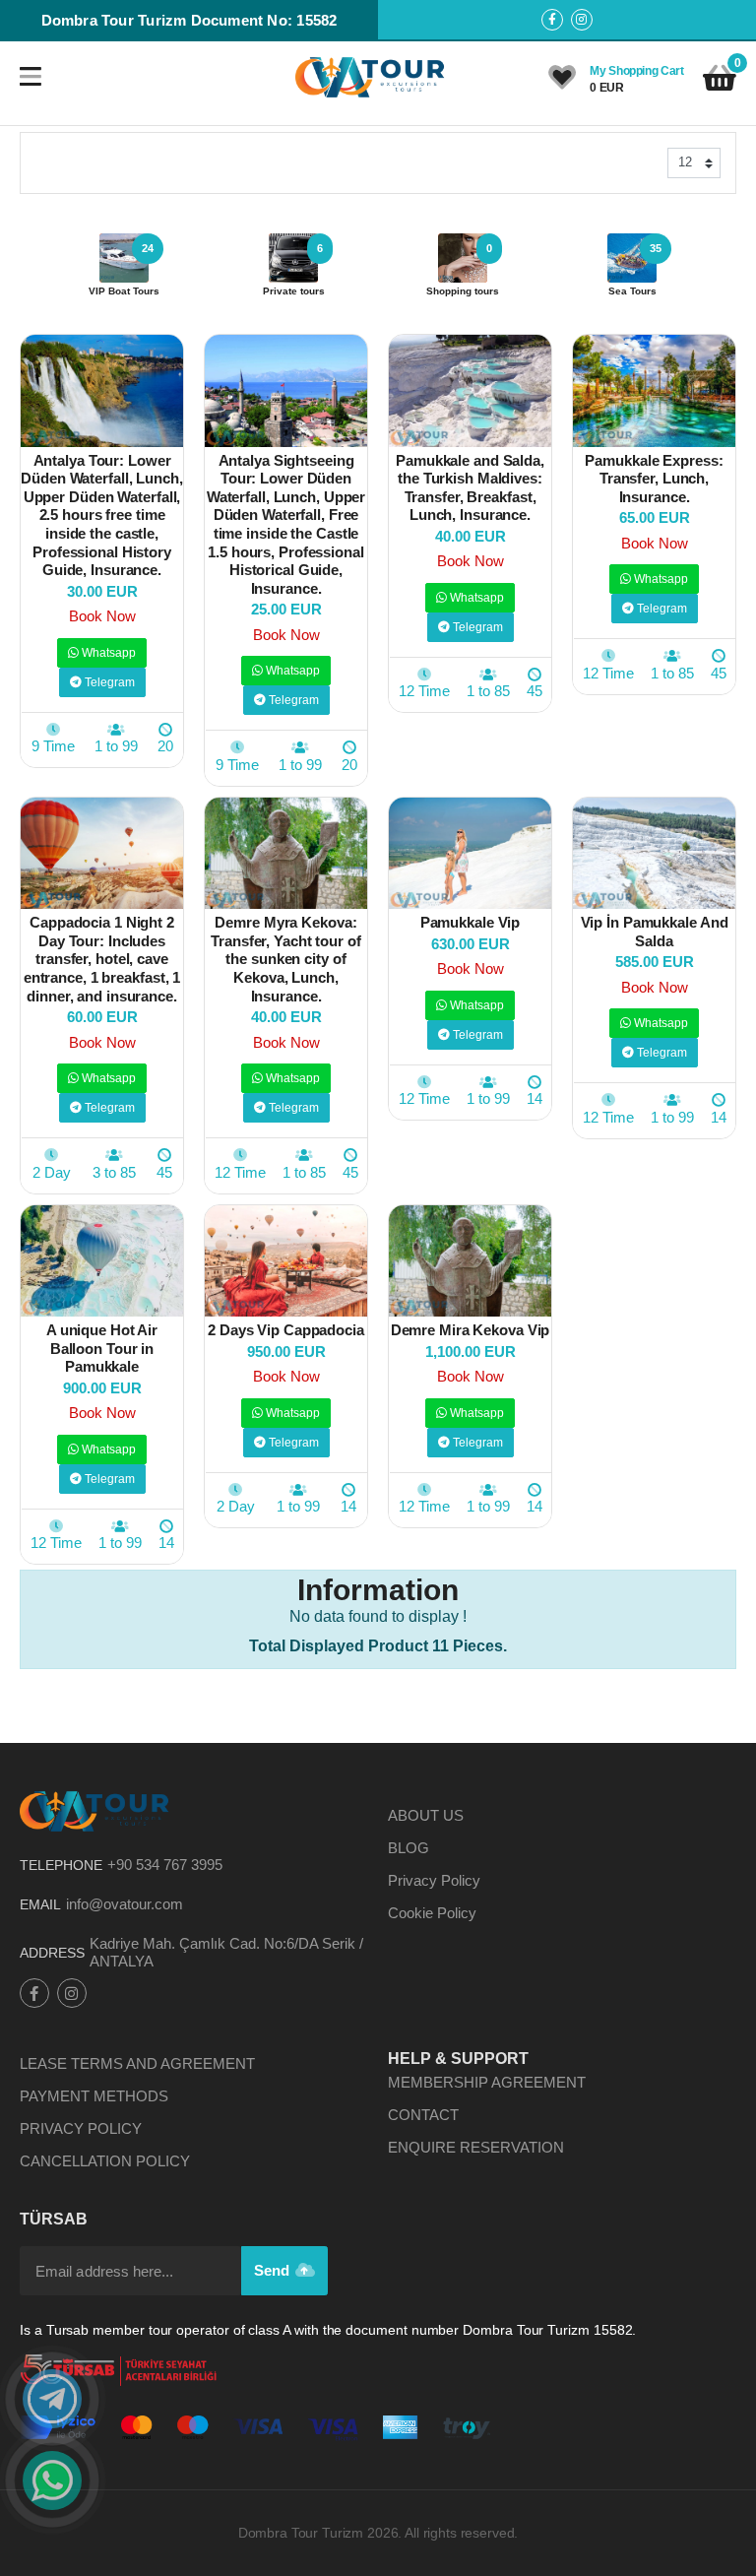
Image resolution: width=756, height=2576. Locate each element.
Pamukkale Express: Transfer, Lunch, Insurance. (654, 479)
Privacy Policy (434, 1880)
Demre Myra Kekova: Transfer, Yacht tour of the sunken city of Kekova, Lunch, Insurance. (285, 959)
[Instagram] (582, 20)
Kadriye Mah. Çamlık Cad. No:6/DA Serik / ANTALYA (226, 1952)
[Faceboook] (552, 20)
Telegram (108, 682)
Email (40, 1904)
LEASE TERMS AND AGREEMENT (137, 2063)
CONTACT (423, 2115)
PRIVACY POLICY (81, 2128)
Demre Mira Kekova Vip (471, 1330)
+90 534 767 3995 (165, 1865)
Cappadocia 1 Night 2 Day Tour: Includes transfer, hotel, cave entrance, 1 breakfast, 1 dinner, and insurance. (102, 959)
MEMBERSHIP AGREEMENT (487, 2082)
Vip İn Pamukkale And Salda (655, 932)
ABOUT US (426, 1815)
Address (52, 1953)
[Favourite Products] (562, 78)
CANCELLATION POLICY (105, 2161)
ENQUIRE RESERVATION (476, 2147)
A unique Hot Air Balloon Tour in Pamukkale (102, 1348)
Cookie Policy (432, 1913)
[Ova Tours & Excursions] (371, 77)
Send (274, 2270)
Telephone (61, 1865)
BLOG (409, 1848)
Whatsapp (107, 653)
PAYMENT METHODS (94, 2096)
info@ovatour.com (125, 1904)
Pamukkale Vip (471, 922)
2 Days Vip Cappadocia (286, 1330)
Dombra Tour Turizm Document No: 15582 (189, 20)
